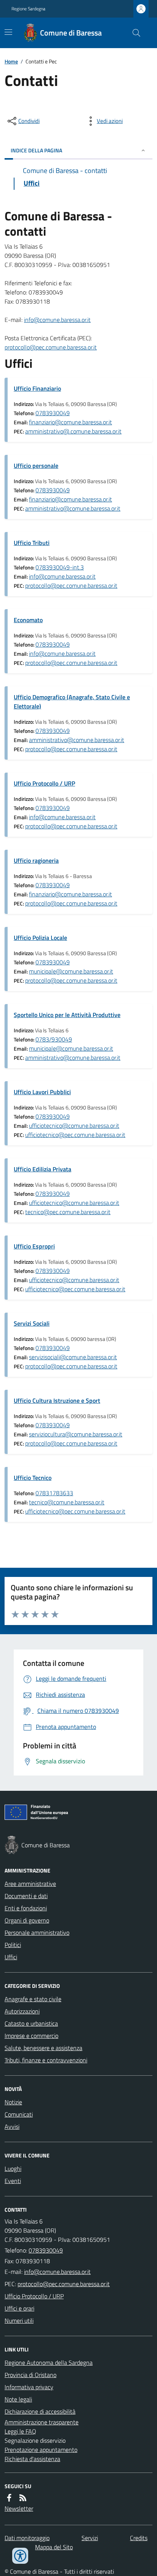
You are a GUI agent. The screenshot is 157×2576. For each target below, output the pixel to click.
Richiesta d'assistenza (32, 2459)
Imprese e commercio (31, 2036)
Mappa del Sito (54, 2547)
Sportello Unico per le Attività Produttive (67, 1015)
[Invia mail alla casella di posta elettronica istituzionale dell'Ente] (57, 2272)
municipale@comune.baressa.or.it (71, 971)
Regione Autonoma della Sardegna (49, 2363)
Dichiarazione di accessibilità (40, 2411)
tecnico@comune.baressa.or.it (67, 1502)
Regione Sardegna (28, 9)
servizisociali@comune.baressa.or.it (73, 1357)
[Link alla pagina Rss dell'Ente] (23, 2498)
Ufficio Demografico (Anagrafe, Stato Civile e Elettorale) (72, 702)
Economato (28, 620)
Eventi (13, 2181)
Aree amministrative (30, 1884)
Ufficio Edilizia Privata (42, 1169)
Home (11, 61)
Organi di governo (27, 1920)
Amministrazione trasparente (42, 2422)
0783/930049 (54, 1039)
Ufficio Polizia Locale (40, 938)
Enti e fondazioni (26, 1908)
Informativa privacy (29, 2387)
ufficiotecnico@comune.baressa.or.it (74, 1125)
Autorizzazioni (22, 2011)
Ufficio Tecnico (33, 1478)
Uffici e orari (19, 2308)
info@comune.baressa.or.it (57, 320)
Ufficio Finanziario (37, 388)
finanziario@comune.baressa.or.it (70, 422)
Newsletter (19, 2508)
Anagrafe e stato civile (33, 1999)
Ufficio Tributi (32, 543)
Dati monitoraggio (27, 2538)
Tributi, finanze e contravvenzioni (46, 2060)
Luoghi (13, 2168)
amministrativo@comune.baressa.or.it (73, 508)
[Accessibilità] (20, 2556)
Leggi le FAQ (20, 2431)
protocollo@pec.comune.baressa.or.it (51, 347)
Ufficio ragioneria (36, 860)
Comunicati (19, 2114)
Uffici (11, 1957)
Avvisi (12, 2126)
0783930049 (53, 413)
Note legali (18, 2399)
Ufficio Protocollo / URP (44, 783)
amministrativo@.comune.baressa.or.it (73, 431)
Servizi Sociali (32, 1323)
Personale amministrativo (37, 1932)
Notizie (13, 2102)
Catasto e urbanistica (31, 2023)
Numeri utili (19, 2321)
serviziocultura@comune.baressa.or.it (76, 1434)
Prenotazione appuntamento (41, 2450)
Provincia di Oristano (30, 2375)
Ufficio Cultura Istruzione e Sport (57, 1400)
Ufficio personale (36, 466)
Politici (13, 1945)
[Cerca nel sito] (133, 33)
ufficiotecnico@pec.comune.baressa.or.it (75, 1135)
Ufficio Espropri (34, 1246)
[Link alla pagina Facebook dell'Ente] (9, 2498)
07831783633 (54, 1493)
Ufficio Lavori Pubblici (42, 1092)
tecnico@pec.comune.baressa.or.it (68, 1212)
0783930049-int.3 (60, 567)
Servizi (90, 2538)
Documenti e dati (26, 1896)
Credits (139, 2538)
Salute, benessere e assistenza (43, 2048)
